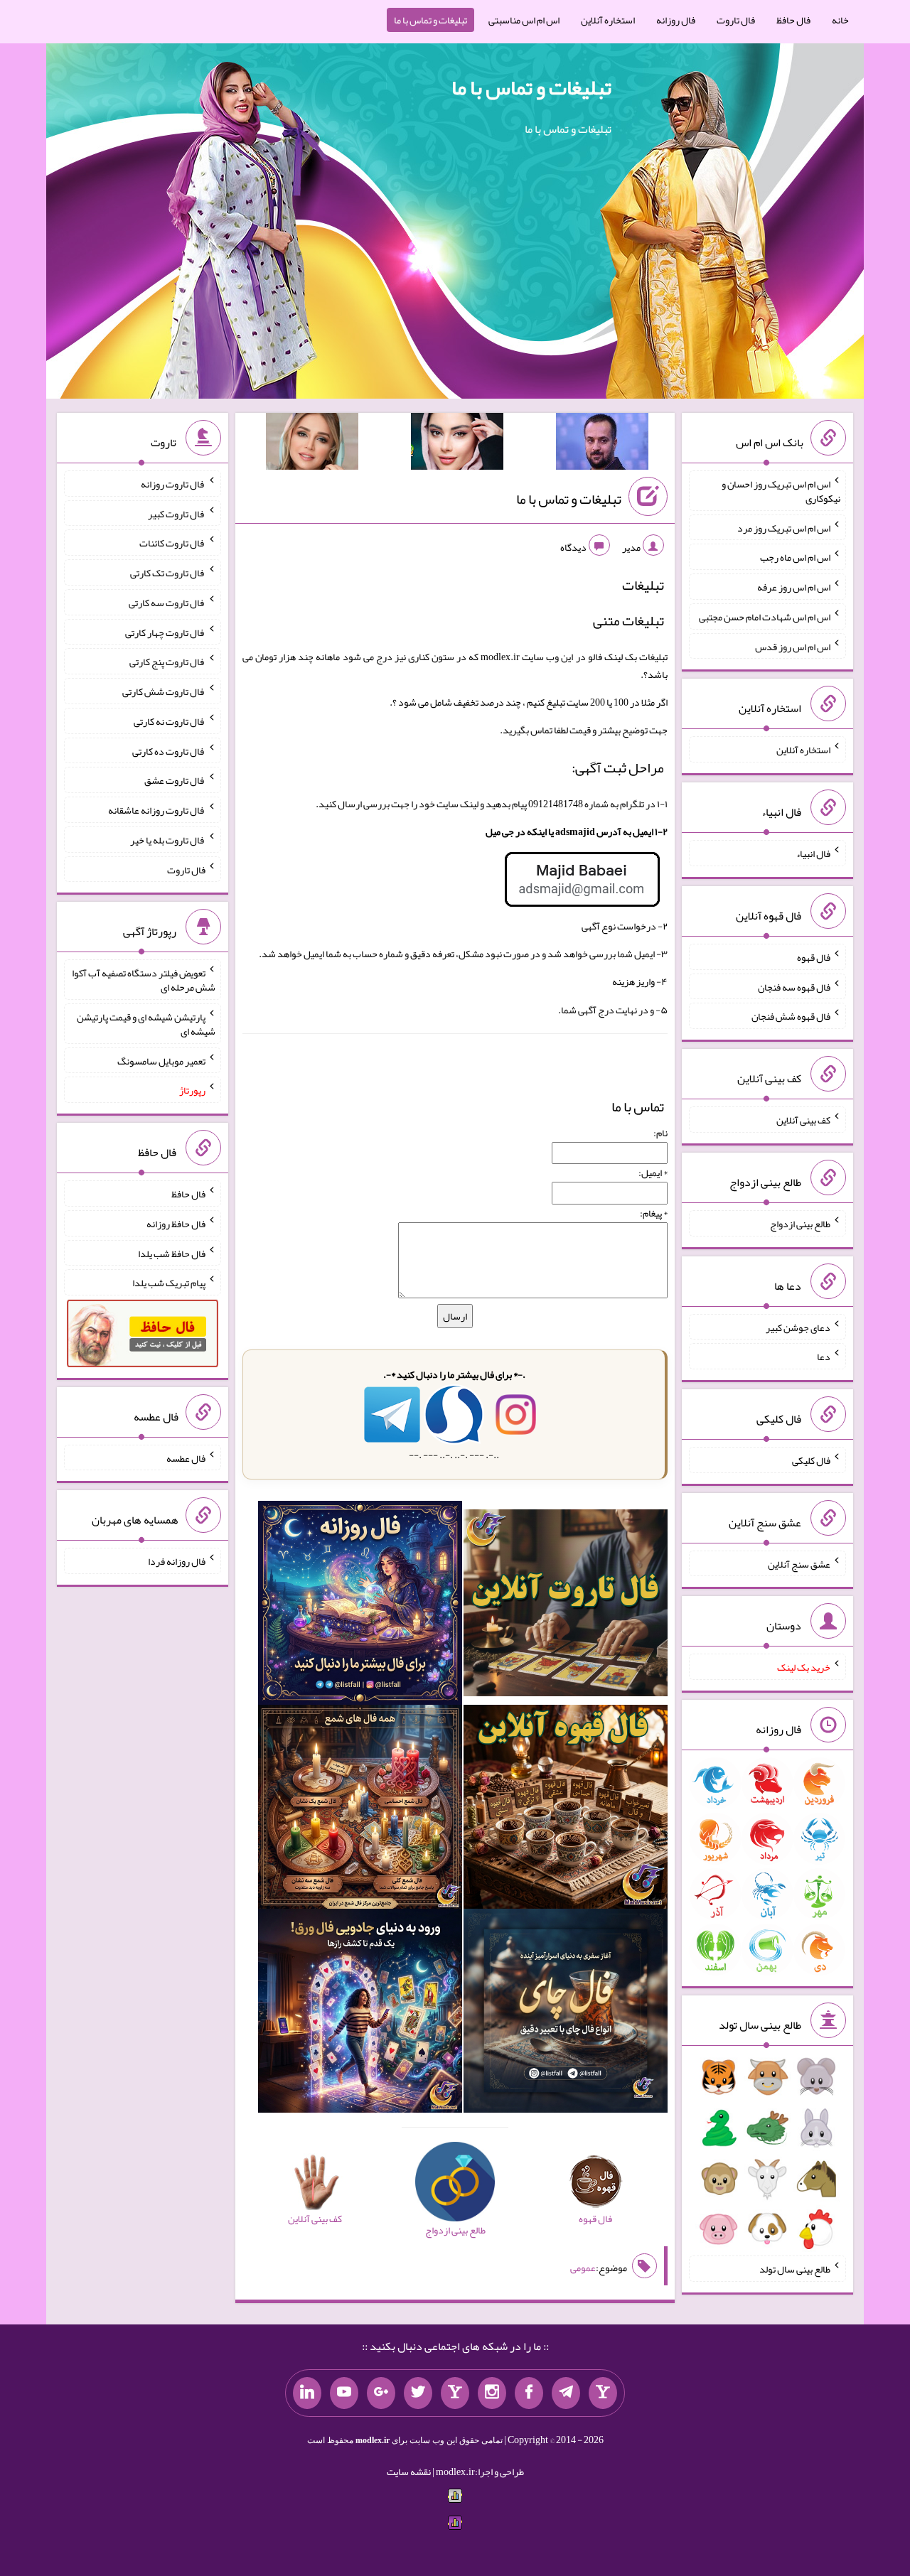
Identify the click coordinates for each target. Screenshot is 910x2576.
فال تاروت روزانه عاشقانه (157, 810)
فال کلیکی (811, 1460)
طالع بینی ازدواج (800, 1224)
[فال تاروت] (566, 1606)
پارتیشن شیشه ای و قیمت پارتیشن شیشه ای (146, 1024)
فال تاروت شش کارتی (164, 691)
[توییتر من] (418, 2393)
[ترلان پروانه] (457, 444)
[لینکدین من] (307, 2393)
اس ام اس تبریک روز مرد (784, 527)
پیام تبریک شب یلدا (169, 1283)
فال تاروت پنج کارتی (167, 662)
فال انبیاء (813, 853)
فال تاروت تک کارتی (168, 573)
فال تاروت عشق (175, 780)
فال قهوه (814, 957)
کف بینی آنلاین (803, 1120)
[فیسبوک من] (529, 2393)
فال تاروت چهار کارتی (165, 632)
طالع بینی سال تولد (795, 2269)
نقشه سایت (409, 2472)
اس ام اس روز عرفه (794, 587)
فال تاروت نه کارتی (170, 721)
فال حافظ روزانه (176, 1224)
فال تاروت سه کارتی (167, 603)
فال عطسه (186, 1457)
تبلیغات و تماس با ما (430, 20)
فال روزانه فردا (177, 1561)
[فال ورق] (360, 2013)
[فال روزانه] (360, 1606)
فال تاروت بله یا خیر (168, 840)
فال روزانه (676, 20)
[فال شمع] (360, 1810)
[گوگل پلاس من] (381, 2393)
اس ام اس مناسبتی (524, 20)
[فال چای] (566, 2013)
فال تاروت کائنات (172, 543)
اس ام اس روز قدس (793, 646)
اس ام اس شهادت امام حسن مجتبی (765, 617)
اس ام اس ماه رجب (795, 557)
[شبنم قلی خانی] (312, 444)
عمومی (583, 2268)
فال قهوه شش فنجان (791, 1016)
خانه (840, 20)
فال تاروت (736, 20)
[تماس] (455, 2393)
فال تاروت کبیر (177, 513)
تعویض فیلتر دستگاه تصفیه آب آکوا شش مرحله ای (144, 980)
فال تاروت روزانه (173, 484)
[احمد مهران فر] (602, 444)
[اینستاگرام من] (492, 2393)
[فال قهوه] (566, 1810)
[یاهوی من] (603, 2393)
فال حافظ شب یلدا (172, 1253)
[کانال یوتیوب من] (344, 2393)
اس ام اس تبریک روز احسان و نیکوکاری (781, 491)
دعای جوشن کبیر (798, 1327)
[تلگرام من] (566, 2393)
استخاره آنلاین (608, 20)
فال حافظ (793, 20)
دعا (824, 1357)
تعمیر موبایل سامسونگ (161, 1060)
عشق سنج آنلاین (799, 1563)
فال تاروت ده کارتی (169, 750)
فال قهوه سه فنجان (794, 986)
